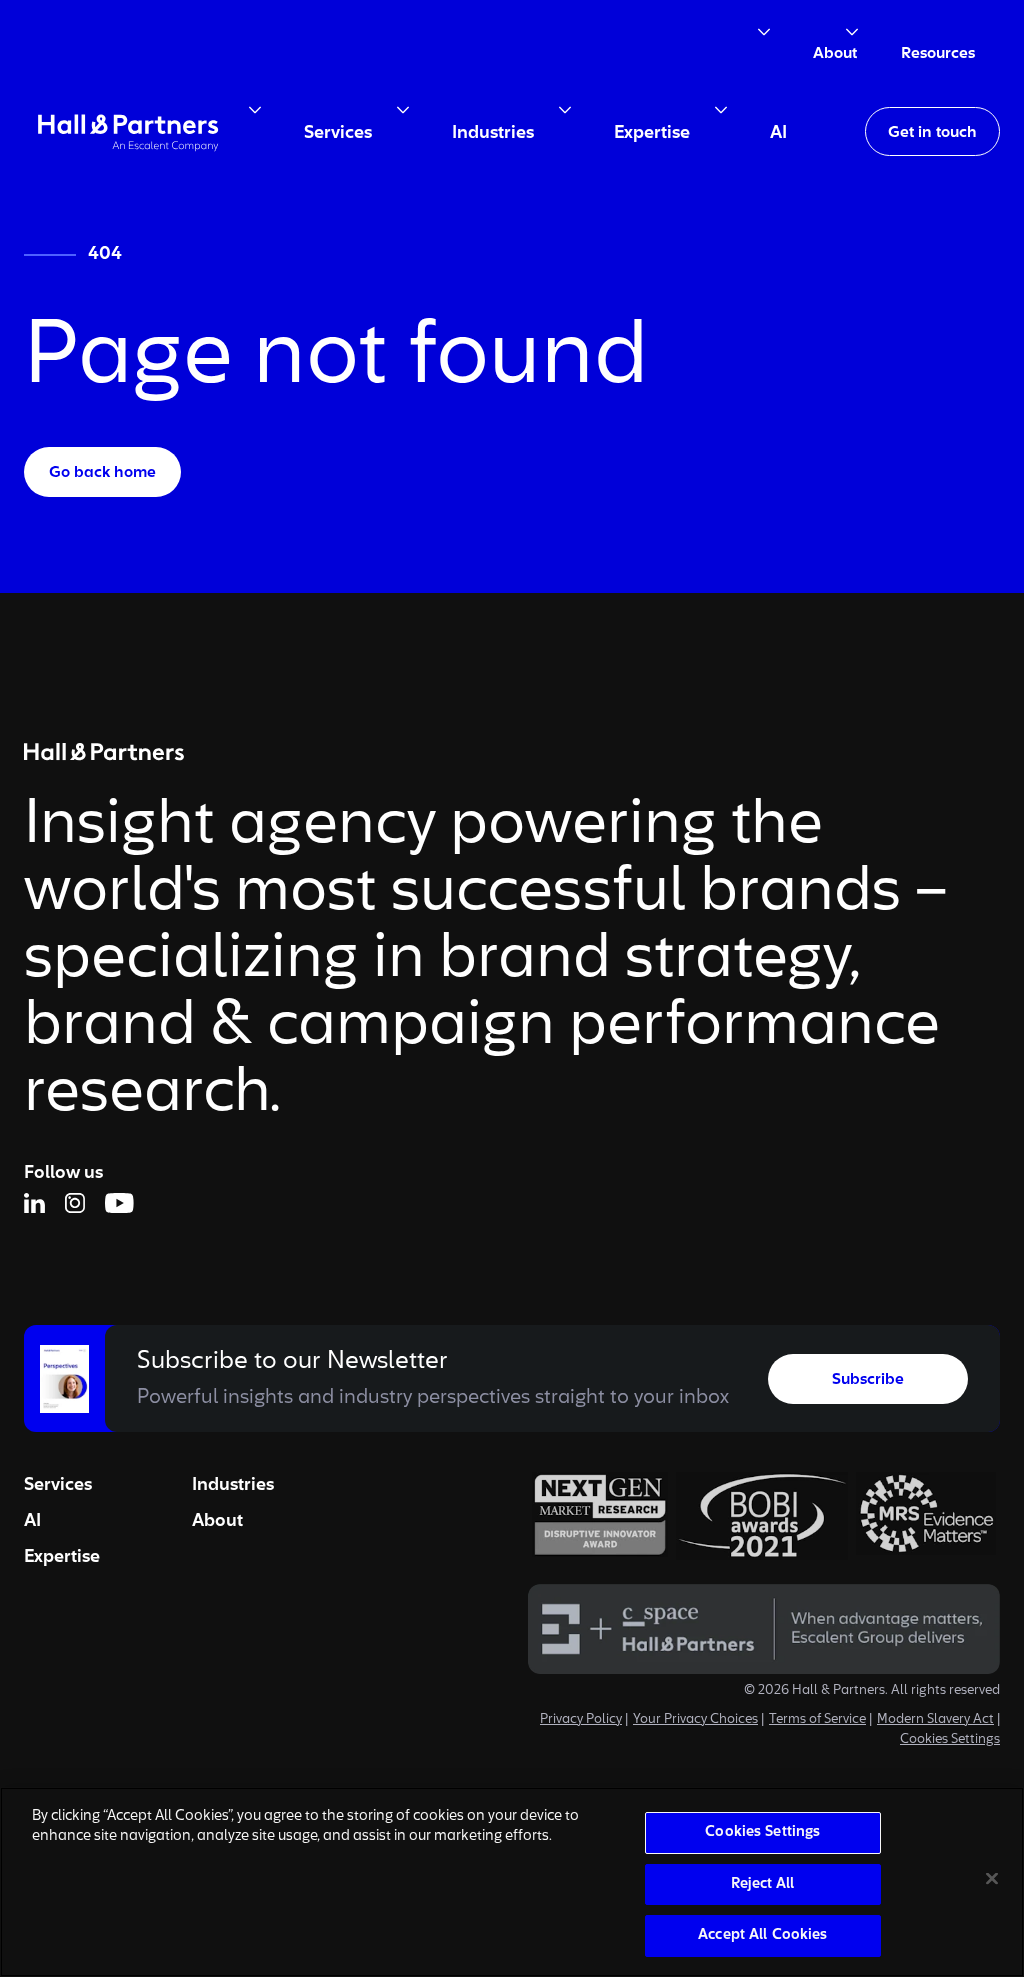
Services (58, 1485)
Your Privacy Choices (695, 1720)
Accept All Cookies (762, 1935)
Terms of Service (817, 1720)
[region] (512, 1882)
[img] (128, 131)
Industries (233, 1485)
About (217, 1521)
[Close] (992, 1879)
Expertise (62, 1557)
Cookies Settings (950, 1740)
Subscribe (868, 1380)
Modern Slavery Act (935, 1720)
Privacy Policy (581, 1720)
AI (32, 1521)
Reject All (762, 1884)
